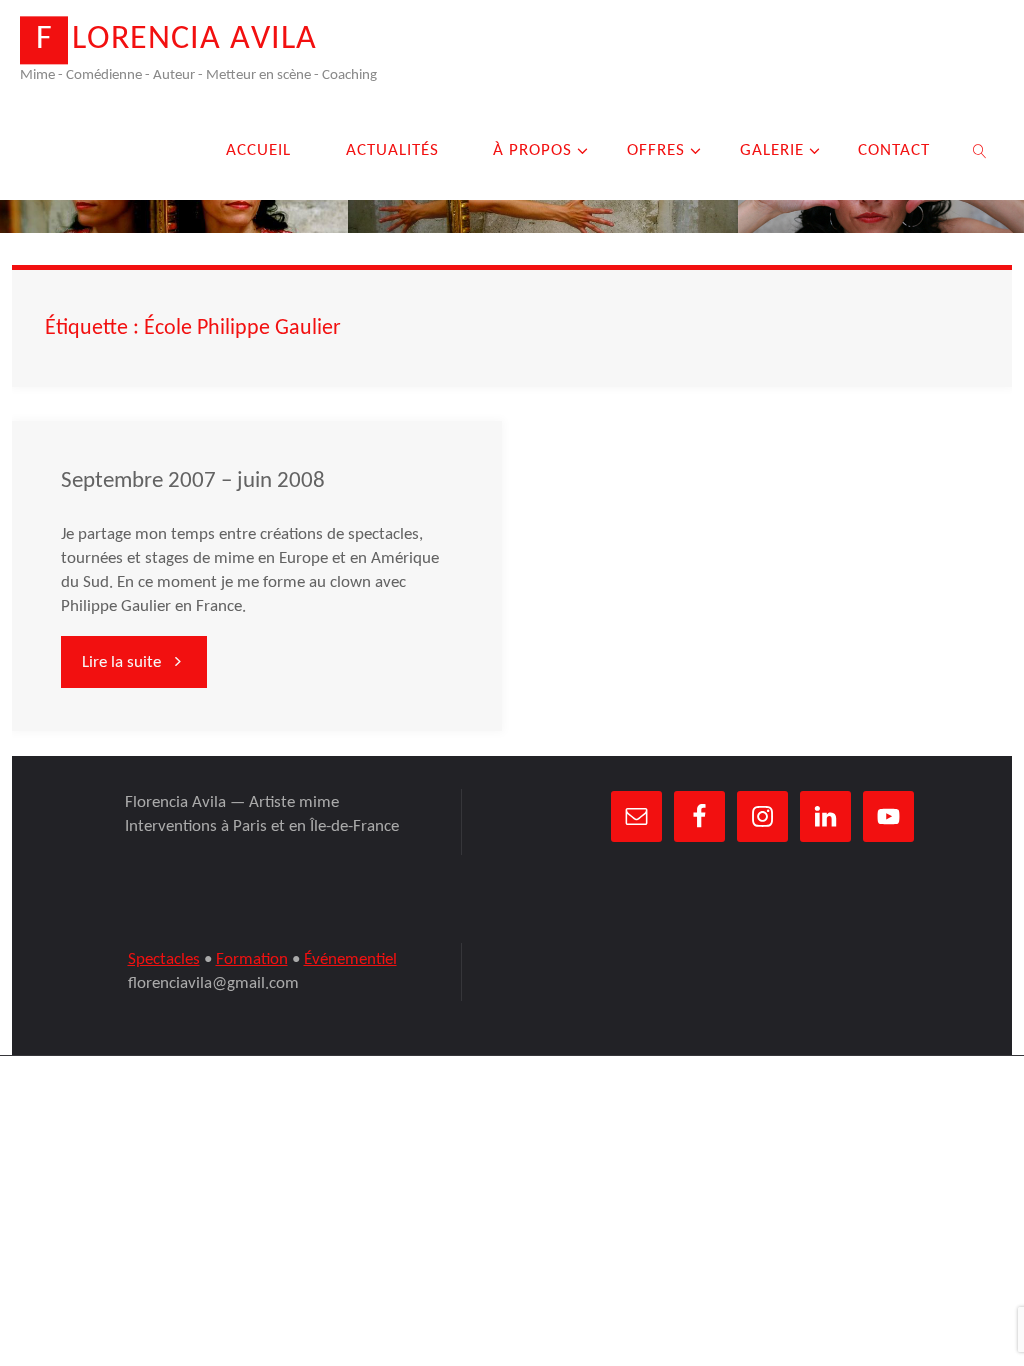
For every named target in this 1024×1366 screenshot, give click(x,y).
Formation (252, 959)
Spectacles (164, 959)
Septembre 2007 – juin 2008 (193, 481)
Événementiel (350, 959)
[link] (981, 150)
